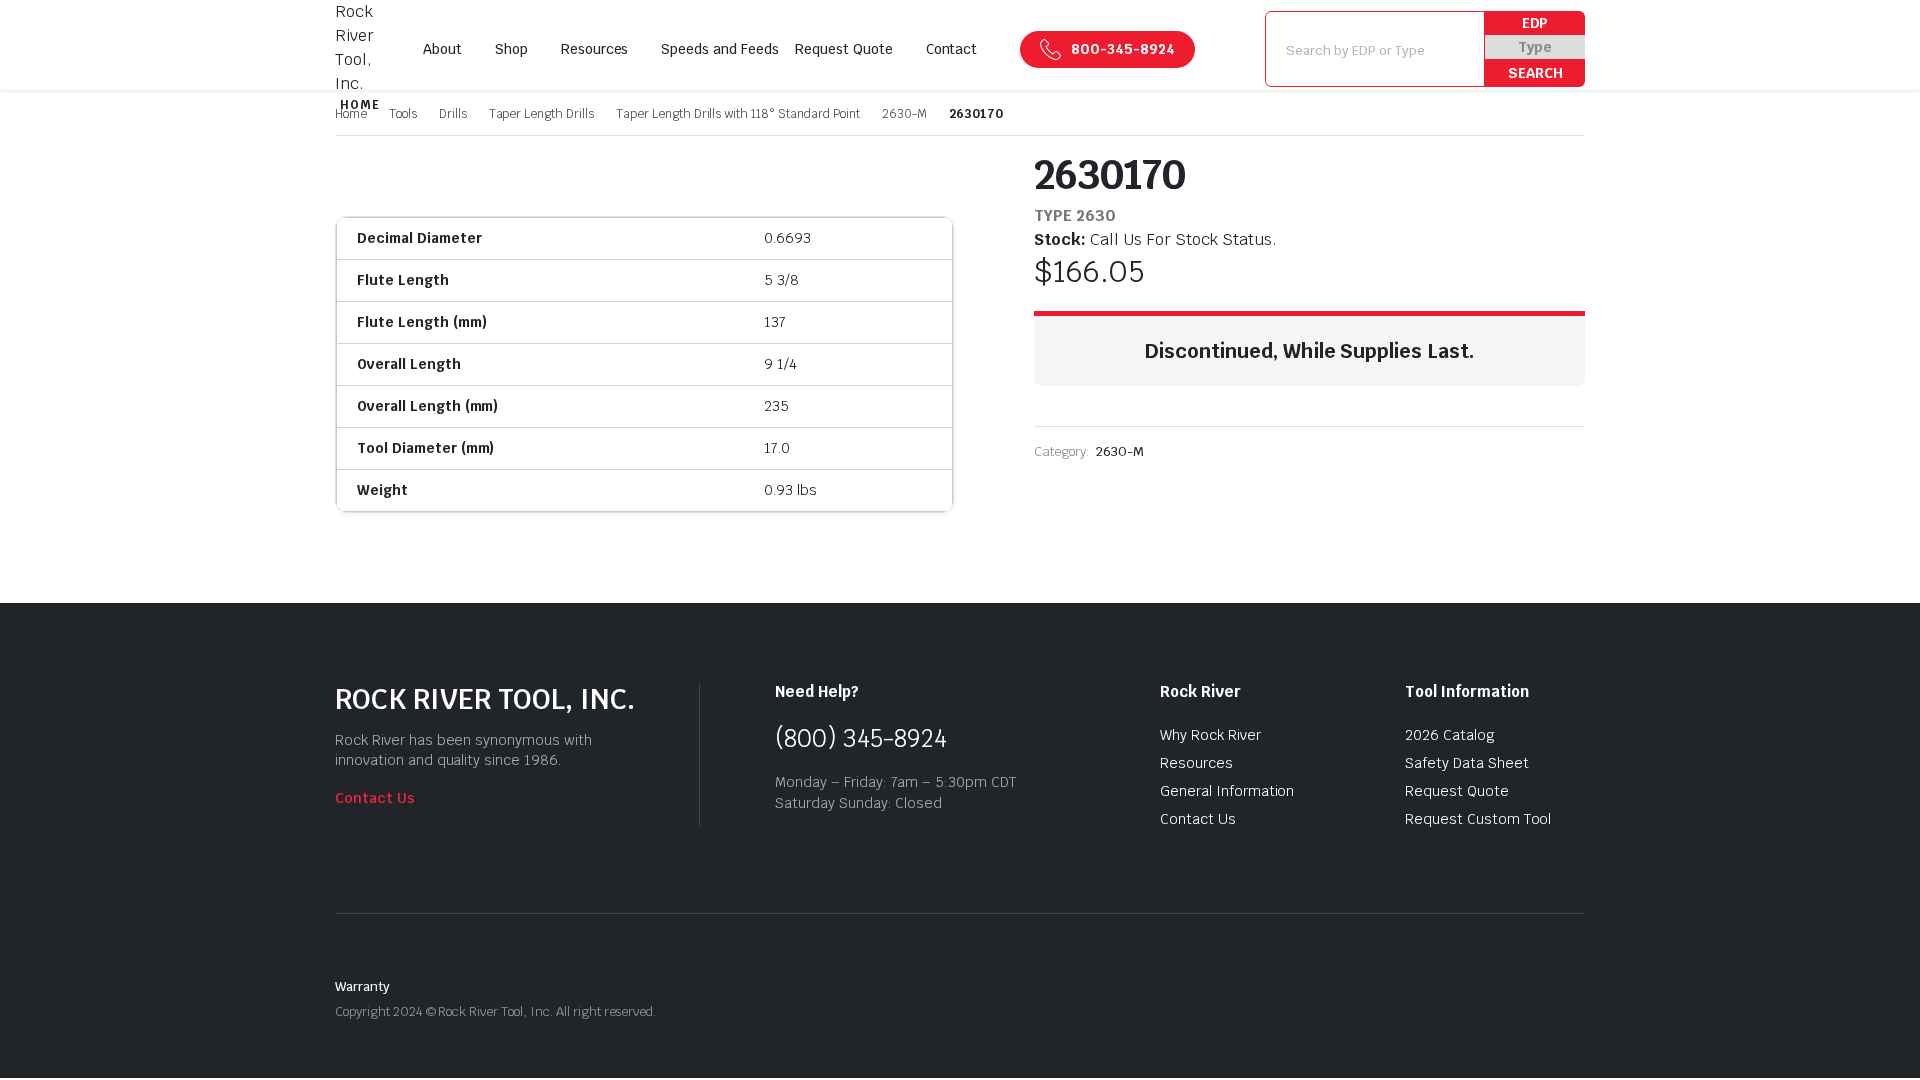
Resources (595, 49)
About (442, 49)
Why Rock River (1210, 735)
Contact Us (375, 798)
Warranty (362, 986)
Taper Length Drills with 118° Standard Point (738, 114)
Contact (952, 49)
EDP (1535, 23)
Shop (511, 49)
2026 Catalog (1450, 735)
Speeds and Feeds (720, 49)
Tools (403, 114)
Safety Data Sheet (1467, 763)
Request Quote (844, 49)
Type (1535, 47)
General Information (1227, 791)
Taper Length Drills (541, 114)
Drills (453, 114)
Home (351, 114)
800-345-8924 (1123, 49)
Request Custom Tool (1478, 819)
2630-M (905, 114)
